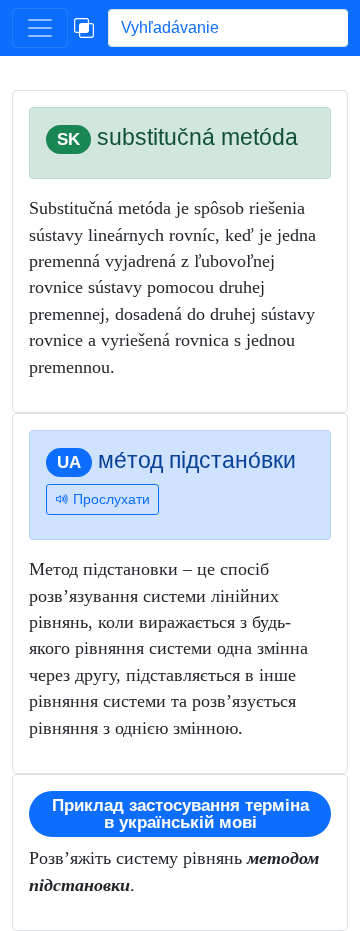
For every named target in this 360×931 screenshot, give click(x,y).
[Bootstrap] (84, 28)
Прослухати (109, 499)
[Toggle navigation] (40, 28)
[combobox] (228, 28)
